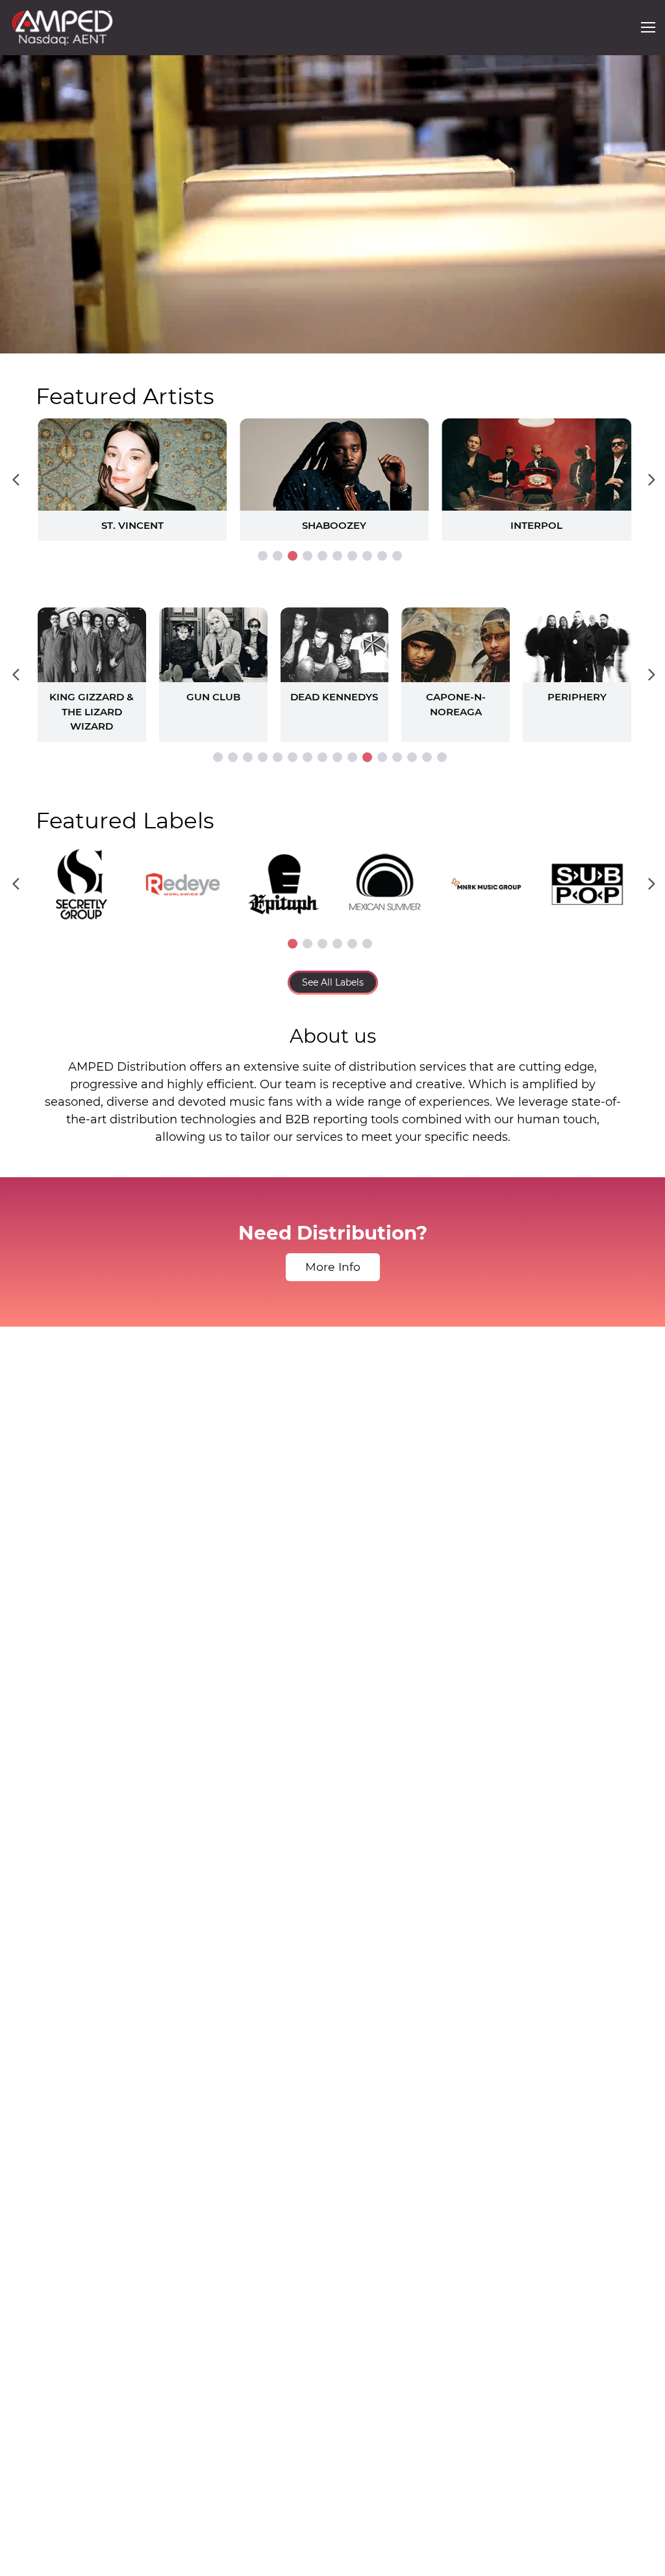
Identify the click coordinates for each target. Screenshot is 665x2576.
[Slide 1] (263, 556)
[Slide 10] (397, 556)
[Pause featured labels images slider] (332, 877)
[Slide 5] (322, 556)
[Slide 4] (307, 556)
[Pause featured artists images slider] (332, 464)
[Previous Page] (16, 479)
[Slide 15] (427, 757)
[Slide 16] (442, 757)
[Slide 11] (367, 757)
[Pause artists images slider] (332, 668)
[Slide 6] (337, 556)
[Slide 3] (293, 556)
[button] (648, 27)
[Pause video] (23, 341)
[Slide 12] (382, 757)
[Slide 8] (367, 556)
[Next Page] (651, 479)
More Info (333, 1267)
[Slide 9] (382, 556)
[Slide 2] (278, 556)
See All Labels (333, 982)
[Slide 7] (352, 556)
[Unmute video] (642, 341)
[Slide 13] (397, 757)
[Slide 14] (412, 757)
